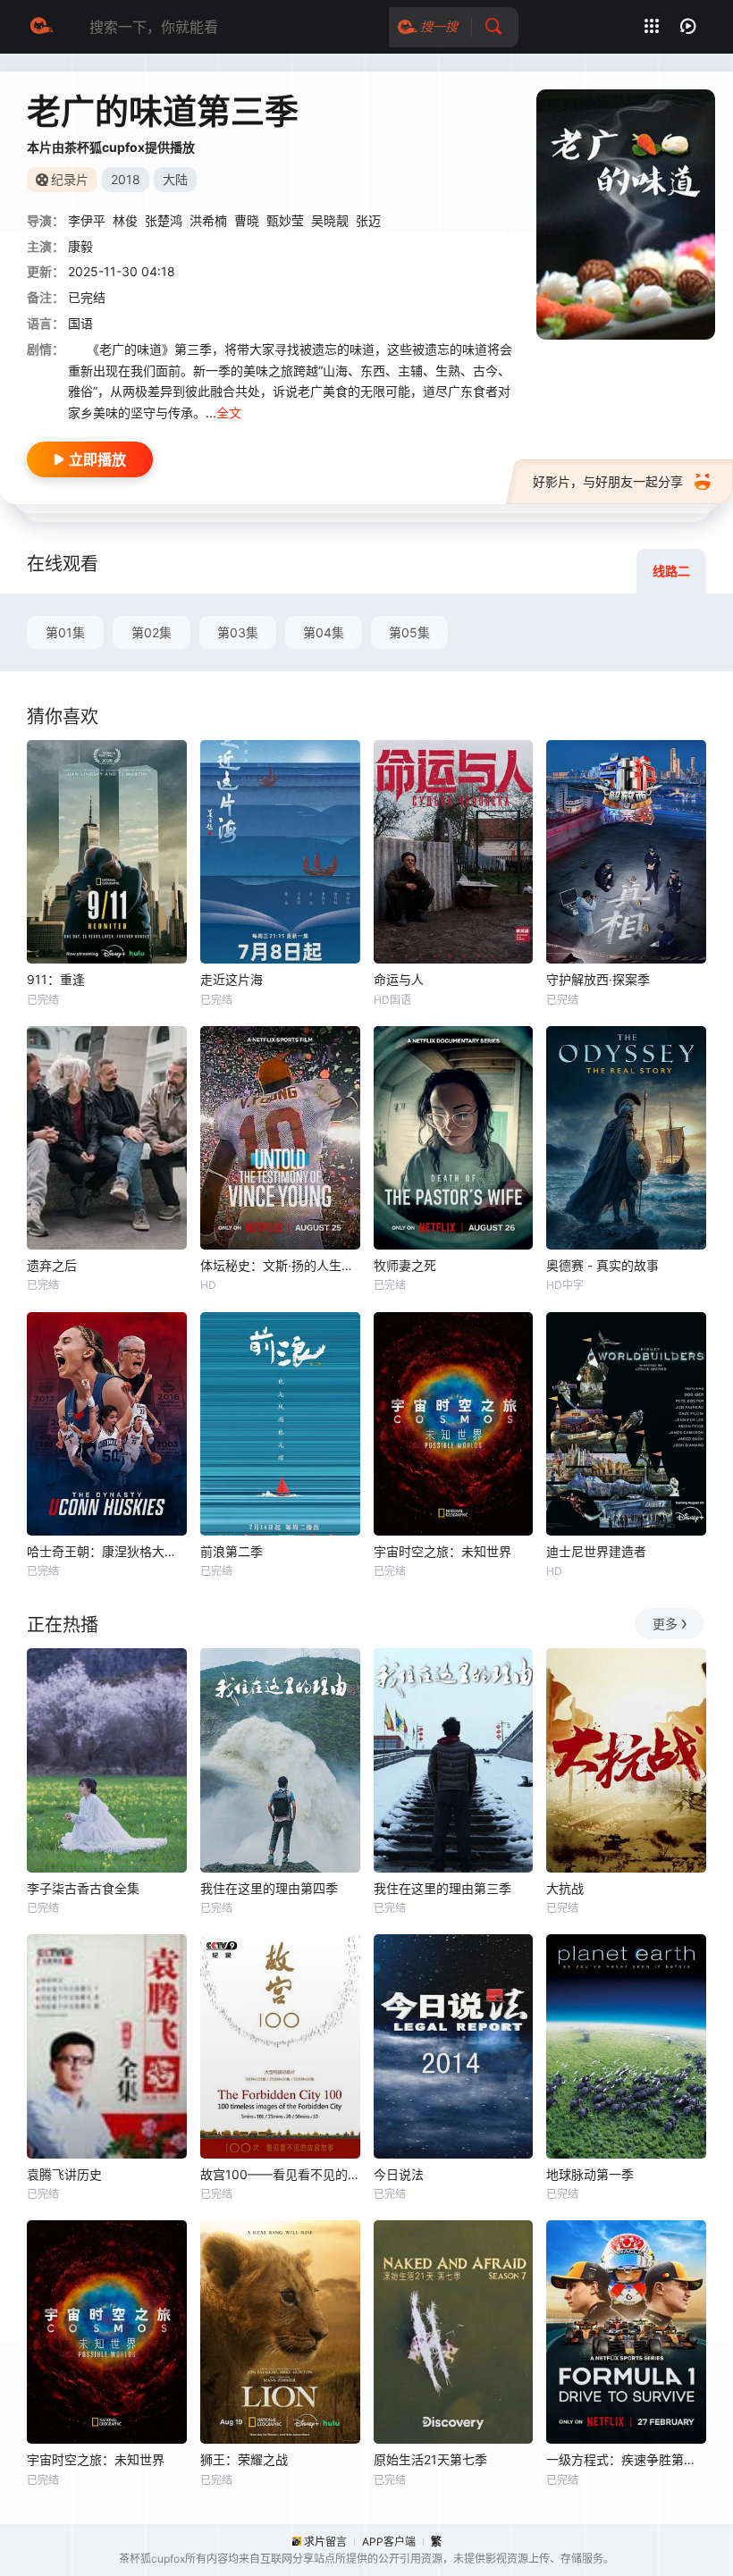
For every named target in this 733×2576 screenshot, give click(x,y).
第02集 (152, 632)
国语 (80, 323)
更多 (665, 1624)
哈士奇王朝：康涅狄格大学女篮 (107, 1551)
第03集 (238, 632)
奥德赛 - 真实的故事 (602, 1265)
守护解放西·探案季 (598, 979)
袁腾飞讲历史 (64, 2174)
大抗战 (565, 1888)
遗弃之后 (52, 1265)
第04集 (324, 632)
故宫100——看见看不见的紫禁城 (280, 2174)
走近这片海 (232, 979)
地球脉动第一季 (590, 2174)
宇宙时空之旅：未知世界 (442, 1551)
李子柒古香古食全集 (83, 1888)
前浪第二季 (232, 1551)
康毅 (80, 246)
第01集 (65, 632)
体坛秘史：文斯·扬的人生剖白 (280, 1265)
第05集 (409, 632)
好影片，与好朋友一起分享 (608, 481)
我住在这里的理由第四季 (269, 1888)
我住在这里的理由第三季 (442, 1888)
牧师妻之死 (405, 1265)
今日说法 (399, 2174)
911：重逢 (56, 979)
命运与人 (399, 979)
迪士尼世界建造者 (596, 1551)
